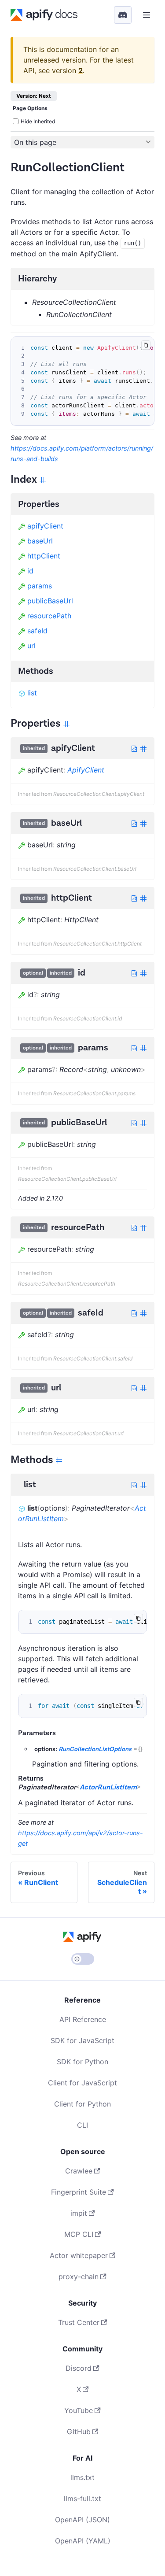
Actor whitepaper (79, 2255)
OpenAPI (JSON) (82, 2520)
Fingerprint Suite (79, 2192)
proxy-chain (79, 2277)
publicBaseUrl (50, 601)
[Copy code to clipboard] (146, 345)
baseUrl (40, 541)
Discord (79, 2368)
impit (79, 2213)
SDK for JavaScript (82, 2040)
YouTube (79, 2410)
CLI (82, 2125)
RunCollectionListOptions (95, 1749)
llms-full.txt (82, 2498)
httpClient (44, 556)
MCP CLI (79, 2234)
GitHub (79, 2432)
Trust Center (79, 2322)
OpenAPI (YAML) (83, 2541)
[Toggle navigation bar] (147, 15)
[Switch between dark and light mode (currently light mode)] (83, 1959)
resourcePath (49, 616)
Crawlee (79, 2171)
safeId (37, 631)
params (40, 586)
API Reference (83, 2019)
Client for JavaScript (82, 2083)
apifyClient (45, 526)
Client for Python (82, 2104)
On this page (35, 142)
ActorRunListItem (108, 1787)
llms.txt (82, 2477)
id (30, 571)
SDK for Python (82, 2062)
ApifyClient (86, 770)
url (31, 646)
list (32, 693)
